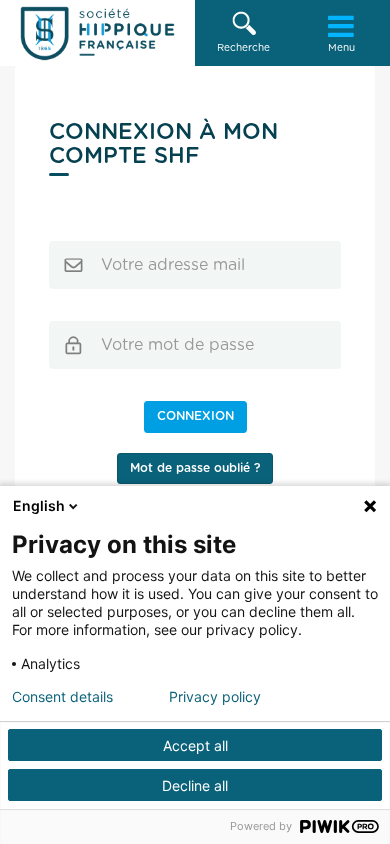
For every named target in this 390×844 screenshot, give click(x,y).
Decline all (195, 785)
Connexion (195, 416)
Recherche (243, 48)
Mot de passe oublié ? (195, 468)
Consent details (62, 697)
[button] (244, 33)
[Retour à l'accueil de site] (97, 33)
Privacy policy (215, 697)
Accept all (195, 745)
